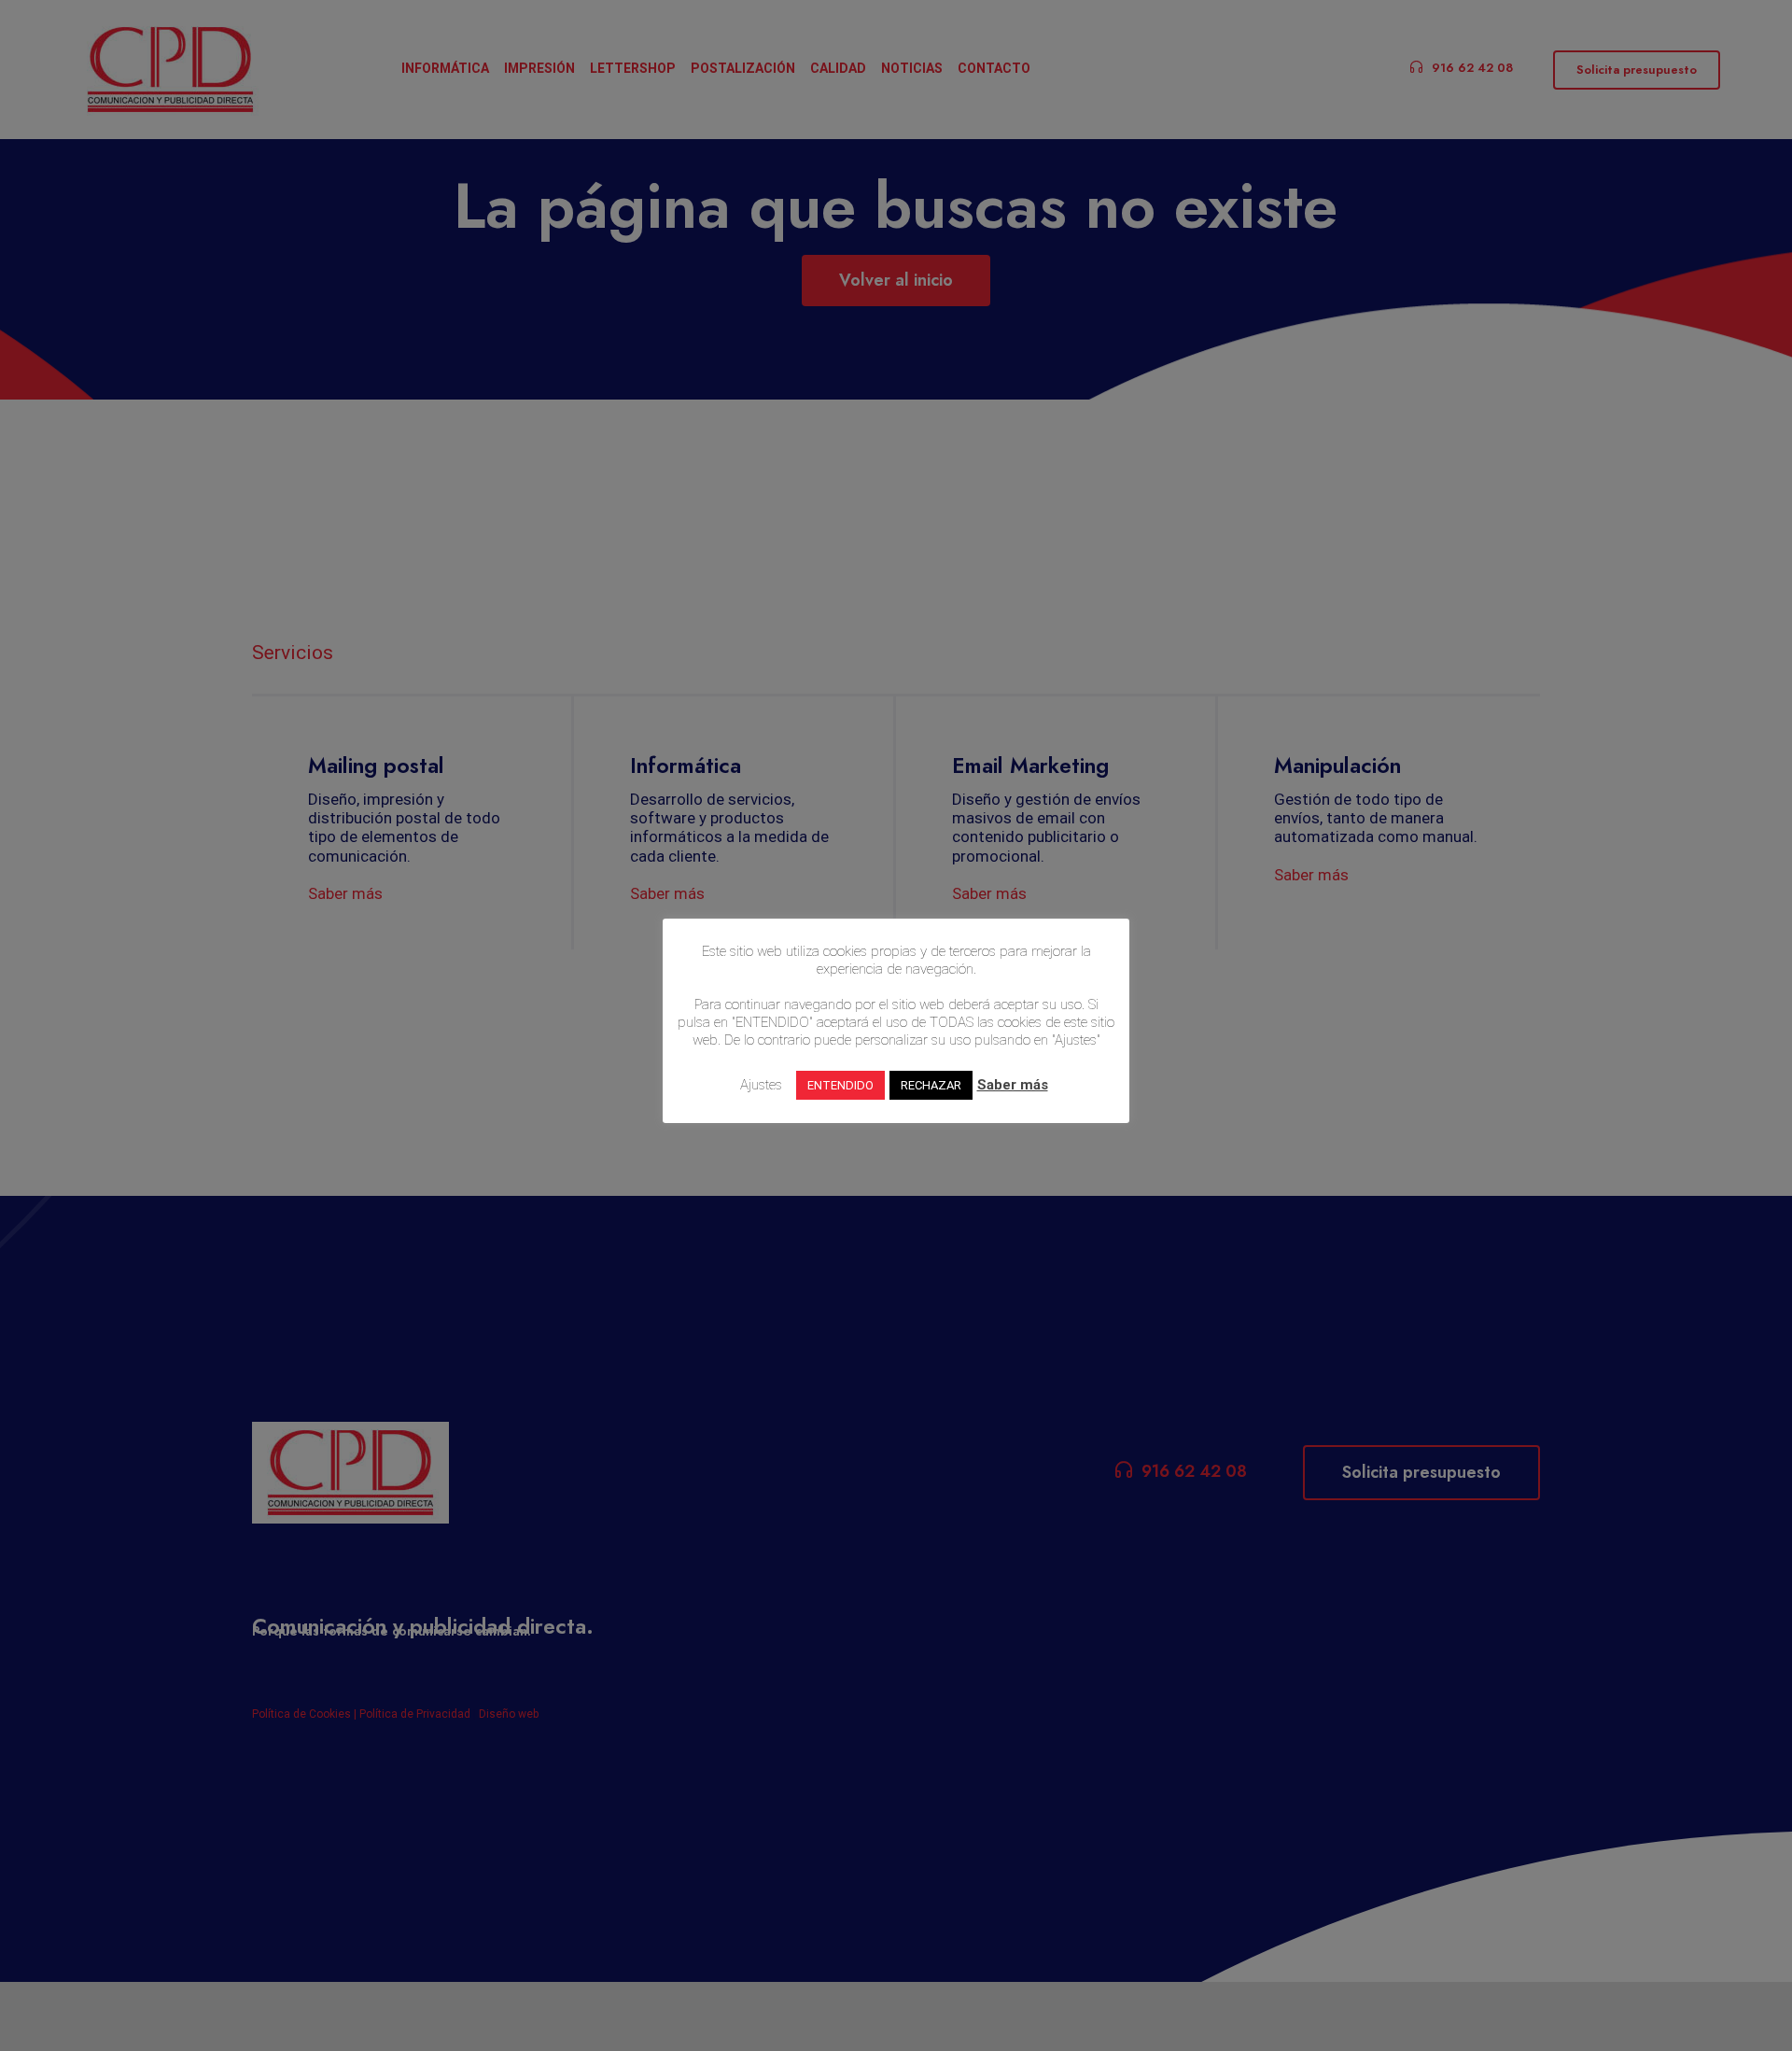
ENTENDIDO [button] (840, 1085)
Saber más (1013, 1085)
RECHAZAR (931, 1085)
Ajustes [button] (761, 1085)
